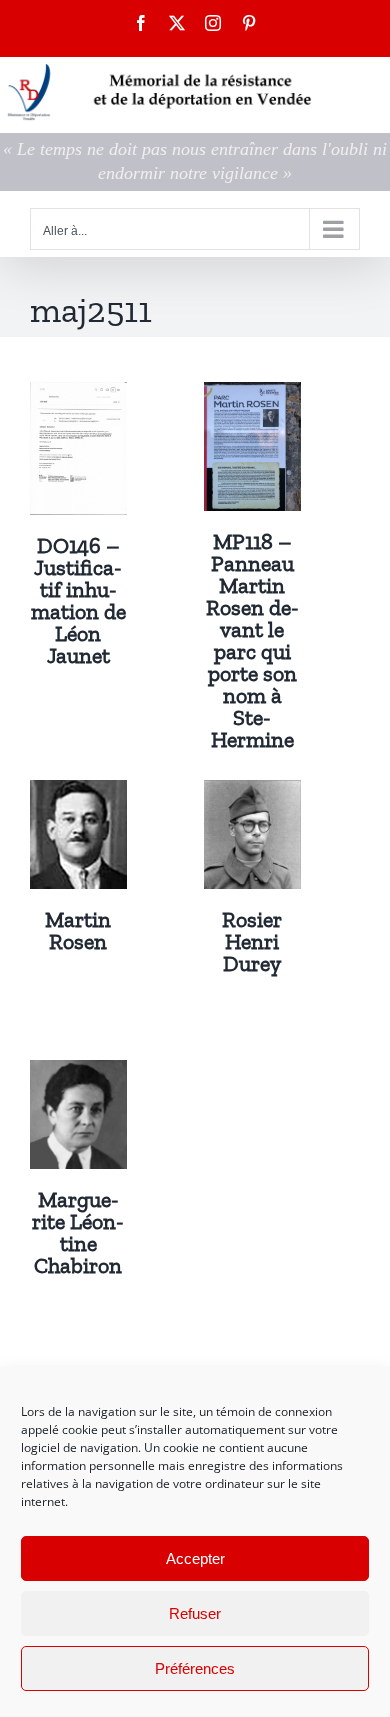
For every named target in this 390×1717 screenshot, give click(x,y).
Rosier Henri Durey (252, 941)
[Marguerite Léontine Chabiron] (78, 1074)
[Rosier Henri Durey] (252, 794)
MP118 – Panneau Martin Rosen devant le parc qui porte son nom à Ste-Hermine (252, 640)
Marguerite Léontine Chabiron (78, 1232)
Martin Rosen (78, 930)
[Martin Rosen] (78, 794)
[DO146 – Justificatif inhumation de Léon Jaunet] (78, 396)
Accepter (195, 1558)
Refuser (195, 1613)
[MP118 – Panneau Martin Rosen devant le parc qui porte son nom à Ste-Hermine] (252, 396)
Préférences (195, 1668)
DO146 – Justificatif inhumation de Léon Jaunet (78, 600)
